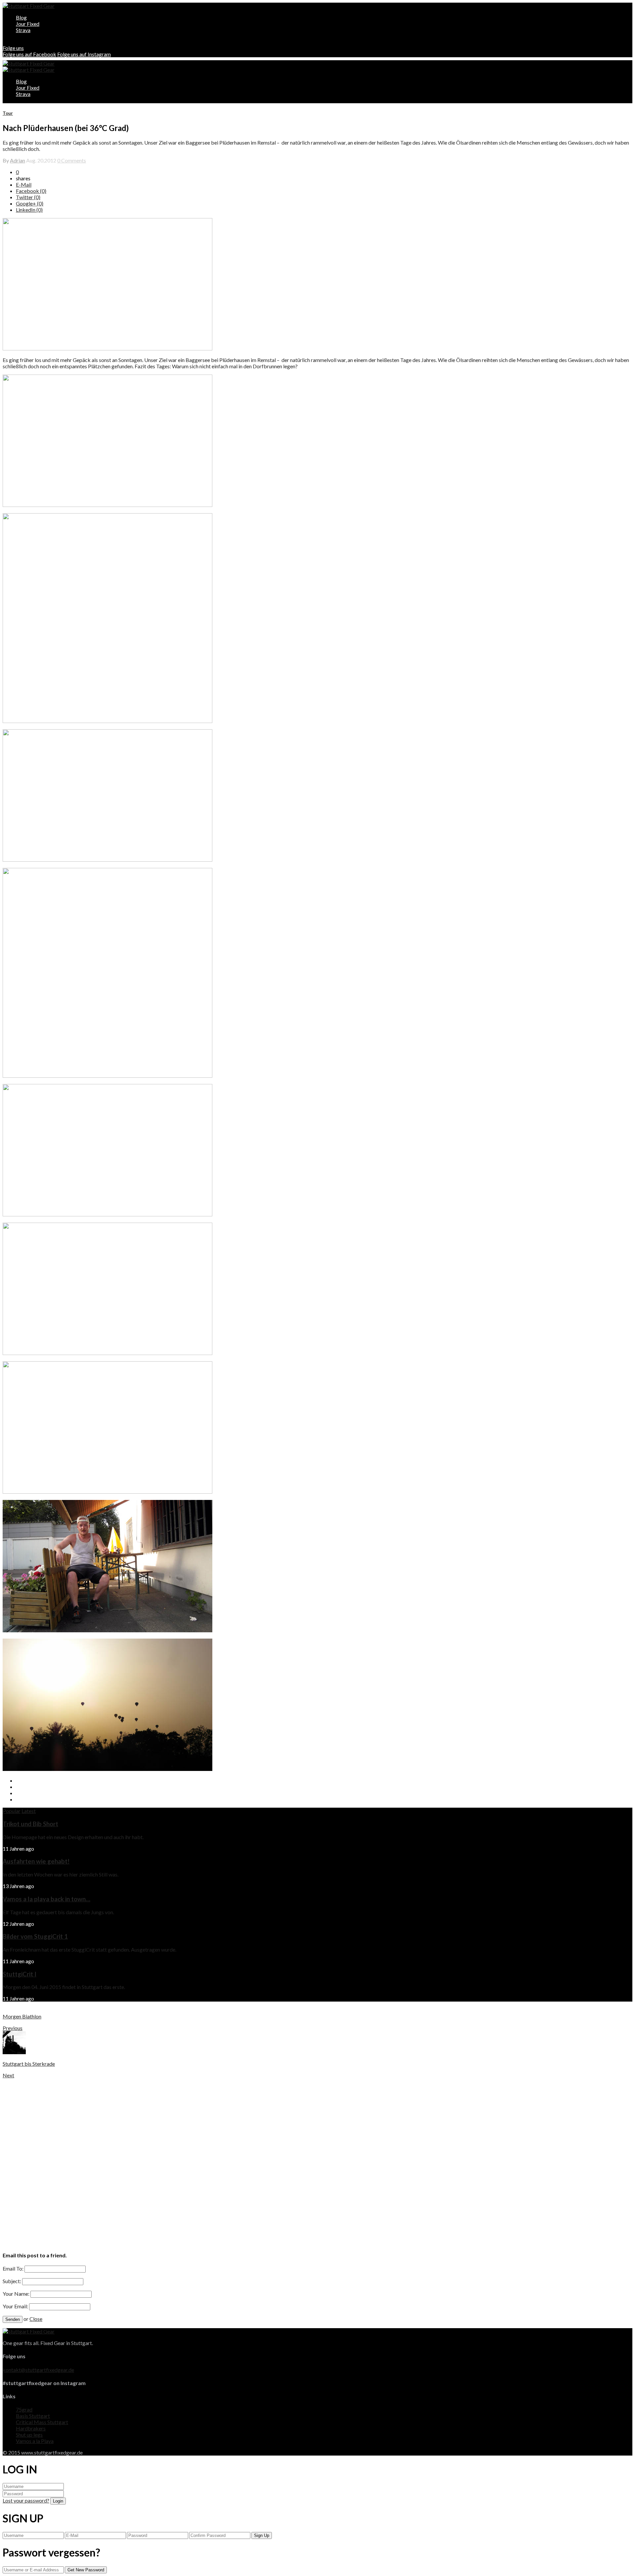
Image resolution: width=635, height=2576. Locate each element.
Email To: (13, 2268)
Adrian (18, 160)
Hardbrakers (31, 2428)
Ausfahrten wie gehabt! (36, 1861)
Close (36, 2319)
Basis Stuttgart (33, 2416)
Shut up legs (29, 2435)
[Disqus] (317, 2161)
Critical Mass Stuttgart (42, 2422)
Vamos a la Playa (35, 2441)
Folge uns (13, 48)
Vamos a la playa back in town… (46, 1899)
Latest (29, 1811)
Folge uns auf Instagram (84, 54)
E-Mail (24, 184)
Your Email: (15, 2306)
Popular (12, 1811)
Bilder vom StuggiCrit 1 (35, 1936)
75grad (24, 2409)
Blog (21, 17)
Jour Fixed (28, 24)
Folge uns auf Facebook (29, 54)
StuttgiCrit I (20, 1974)
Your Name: (16, 2294)
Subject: (12, 2281)
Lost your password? (26, 2500)
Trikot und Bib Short (30, 1824)
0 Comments (72, 160)
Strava (23, 30)
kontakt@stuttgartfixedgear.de (38, 2370)
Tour (8, 113)
